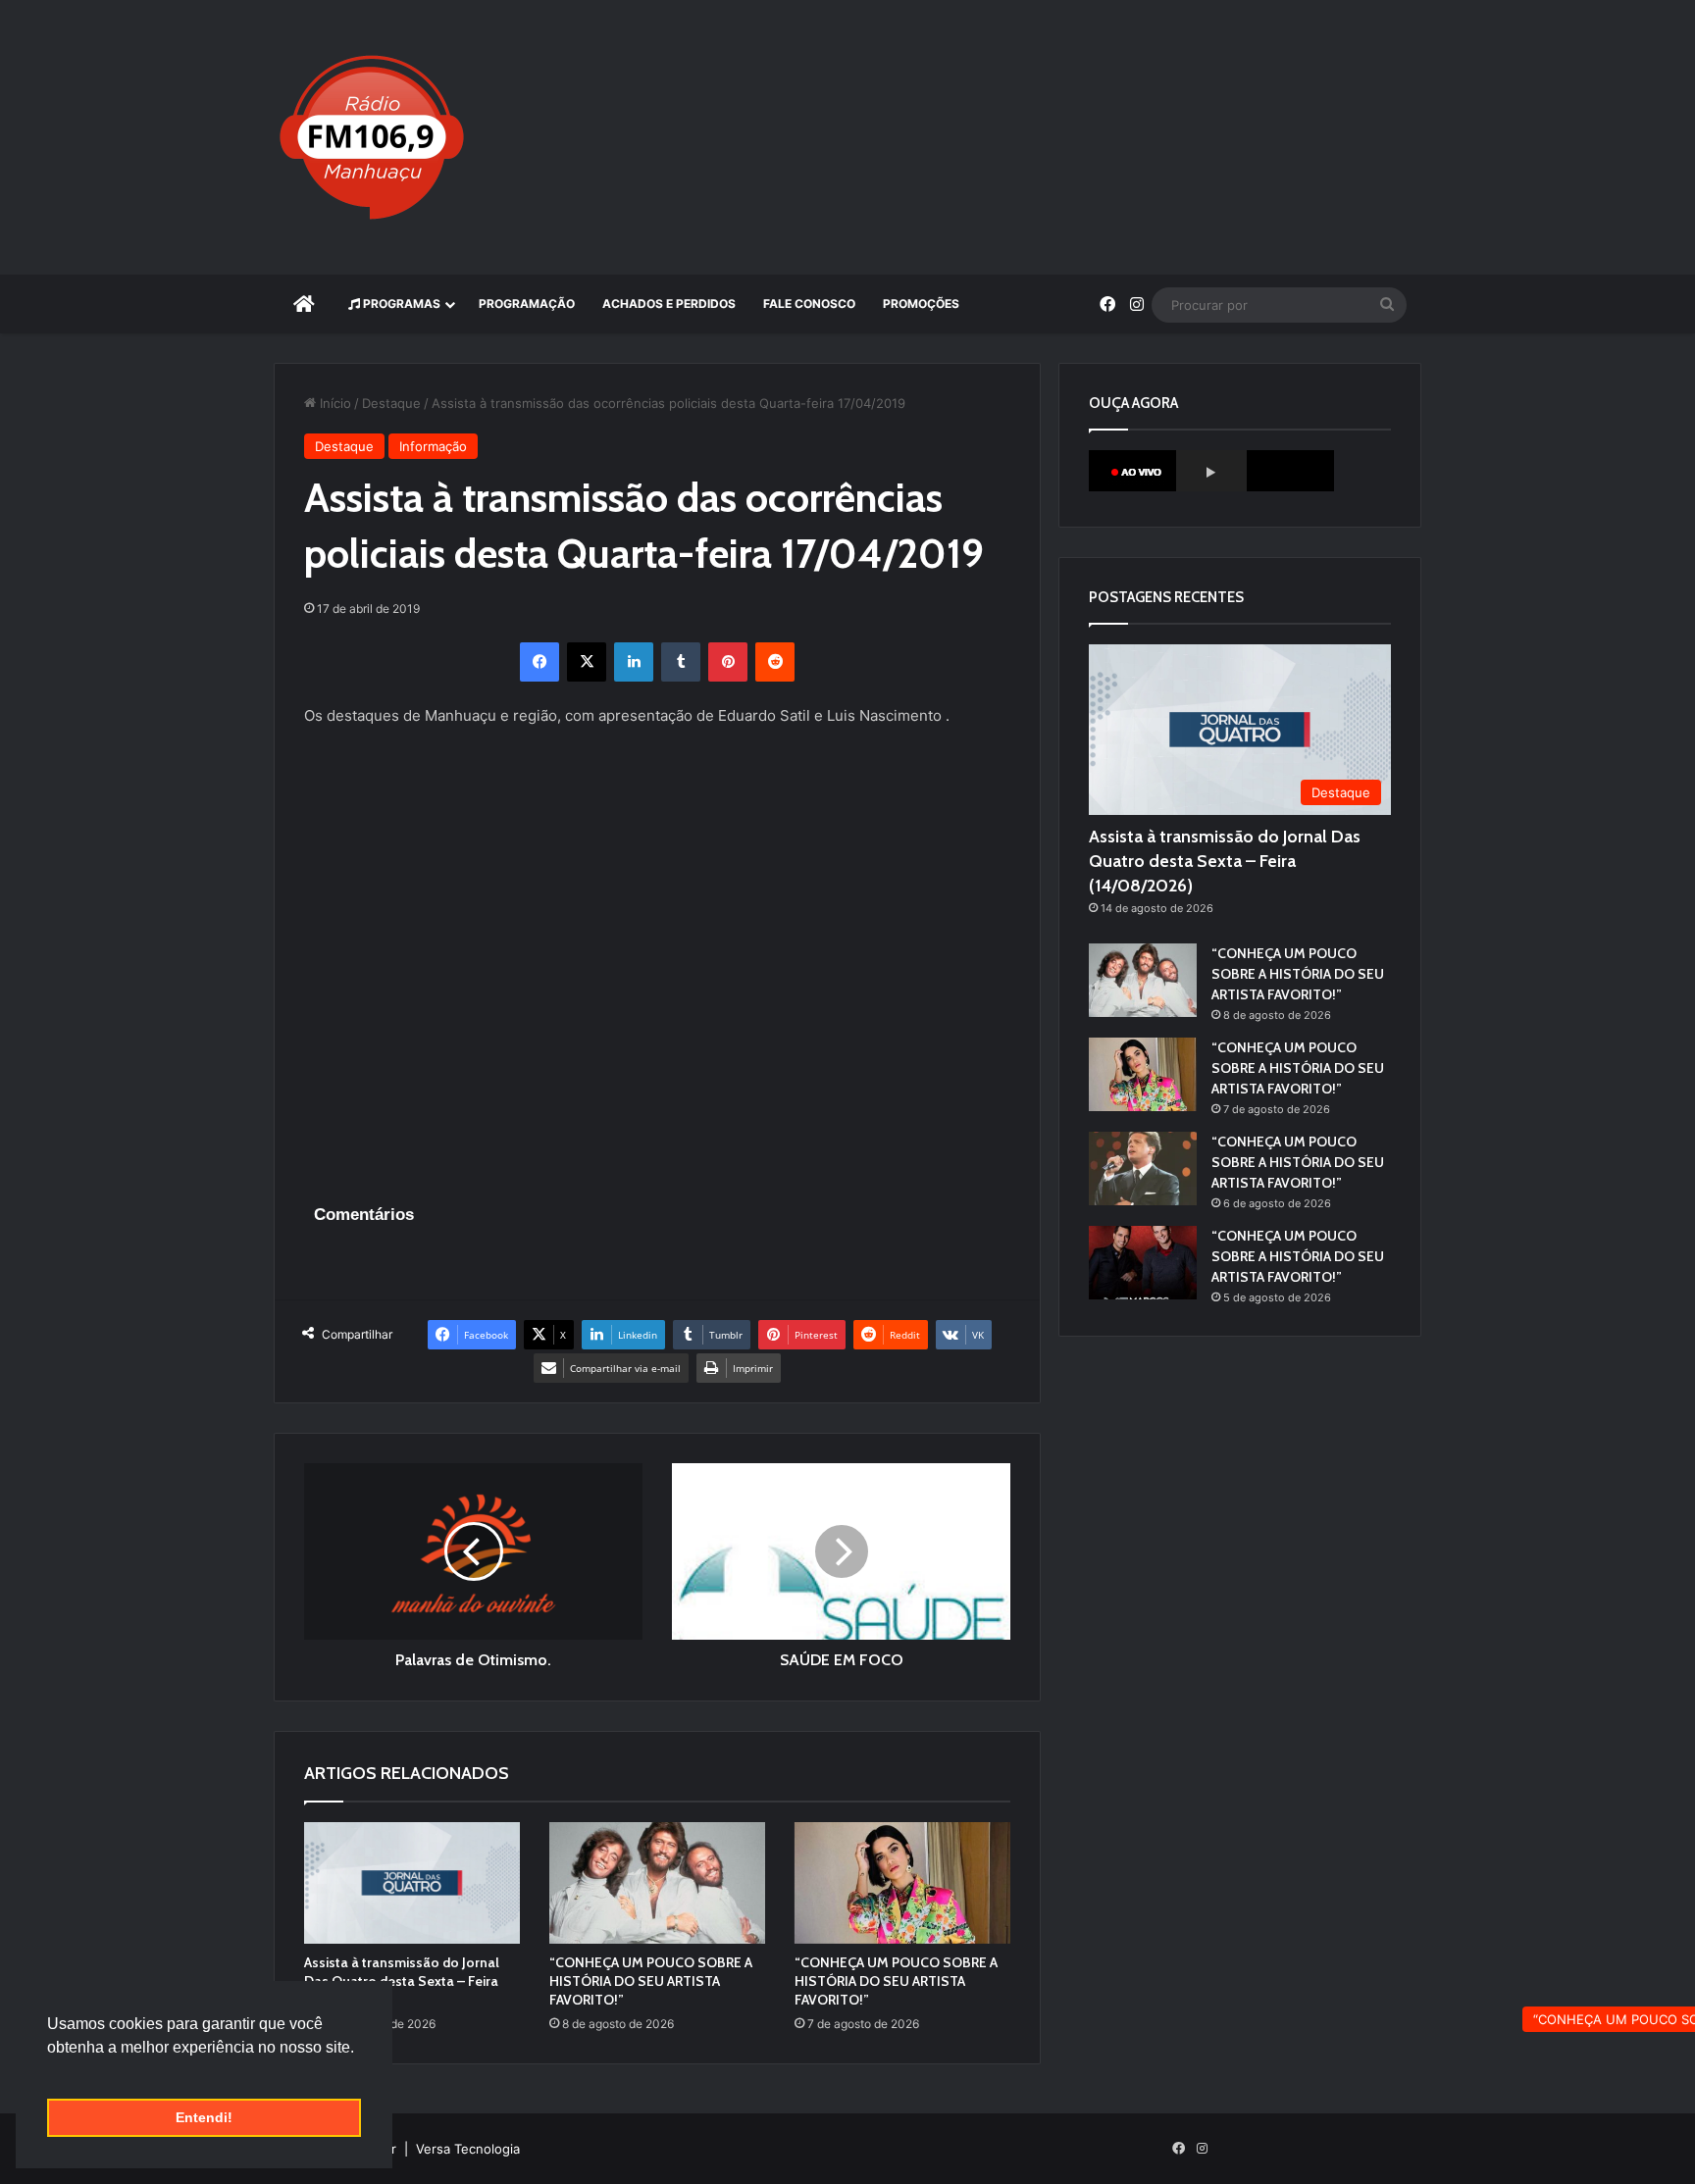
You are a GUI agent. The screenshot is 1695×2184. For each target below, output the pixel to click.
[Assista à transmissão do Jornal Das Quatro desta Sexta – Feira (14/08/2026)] (412, 1883)
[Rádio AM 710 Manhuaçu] (372, 137)
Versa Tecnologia (468, 2149)
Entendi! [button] (204, 2117)
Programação (527, 304)
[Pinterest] (728, 662)
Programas (400, 304)
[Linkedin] (634, 662)
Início (334, 403)
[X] (587, 662)
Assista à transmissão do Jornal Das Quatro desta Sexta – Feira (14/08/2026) (402, 1981)
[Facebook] (539, 662)
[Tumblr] (681, 662)
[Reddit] (775, 662)
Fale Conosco (809, 304)
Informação (433, 446)
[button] (50, 2072)
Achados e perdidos (669, 304)
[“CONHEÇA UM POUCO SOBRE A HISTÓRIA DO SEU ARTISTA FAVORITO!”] (657, 1883)
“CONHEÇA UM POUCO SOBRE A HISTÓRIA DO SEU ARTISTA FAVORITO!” (651, 1981)
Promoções (921, 304)
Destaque (391, 403)
